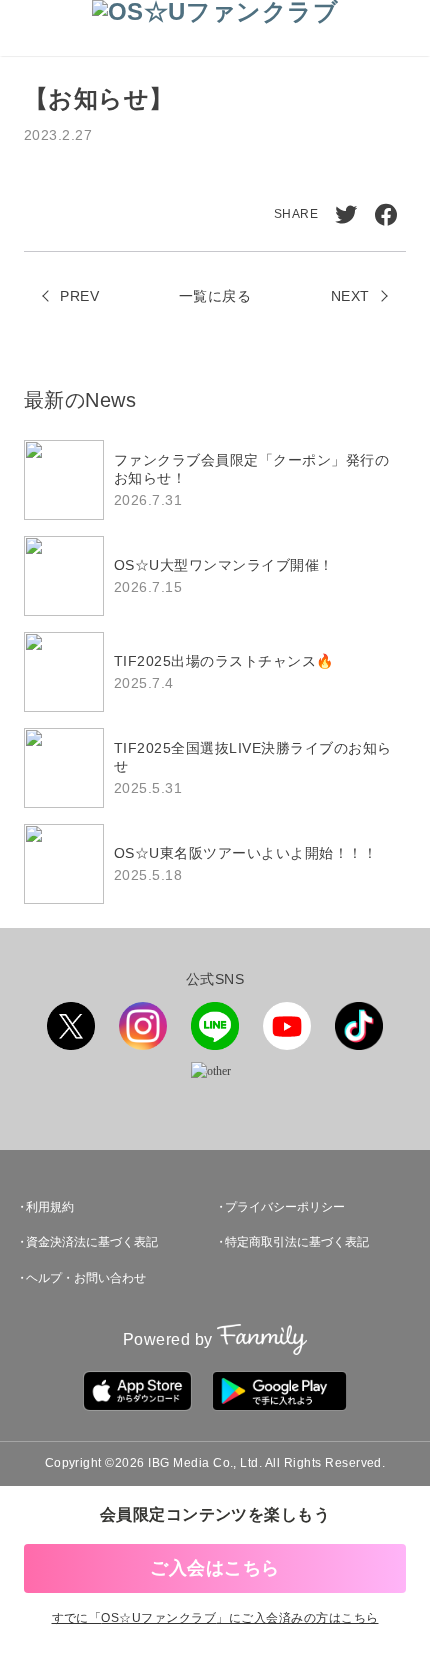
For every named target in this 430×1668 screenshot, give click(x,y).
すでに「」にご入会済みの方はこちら (215, 1618)
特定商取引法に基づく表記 (297, 1242)
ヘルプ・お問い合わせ (86, 1278)
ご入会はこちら (214, 1568)
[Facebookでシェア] (386, 215)
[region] (215, 672)
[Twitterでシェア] (346, 215)
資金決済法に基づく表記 (92, 1242)
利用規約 (50, 1207)
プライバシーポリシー (285, 1207)
